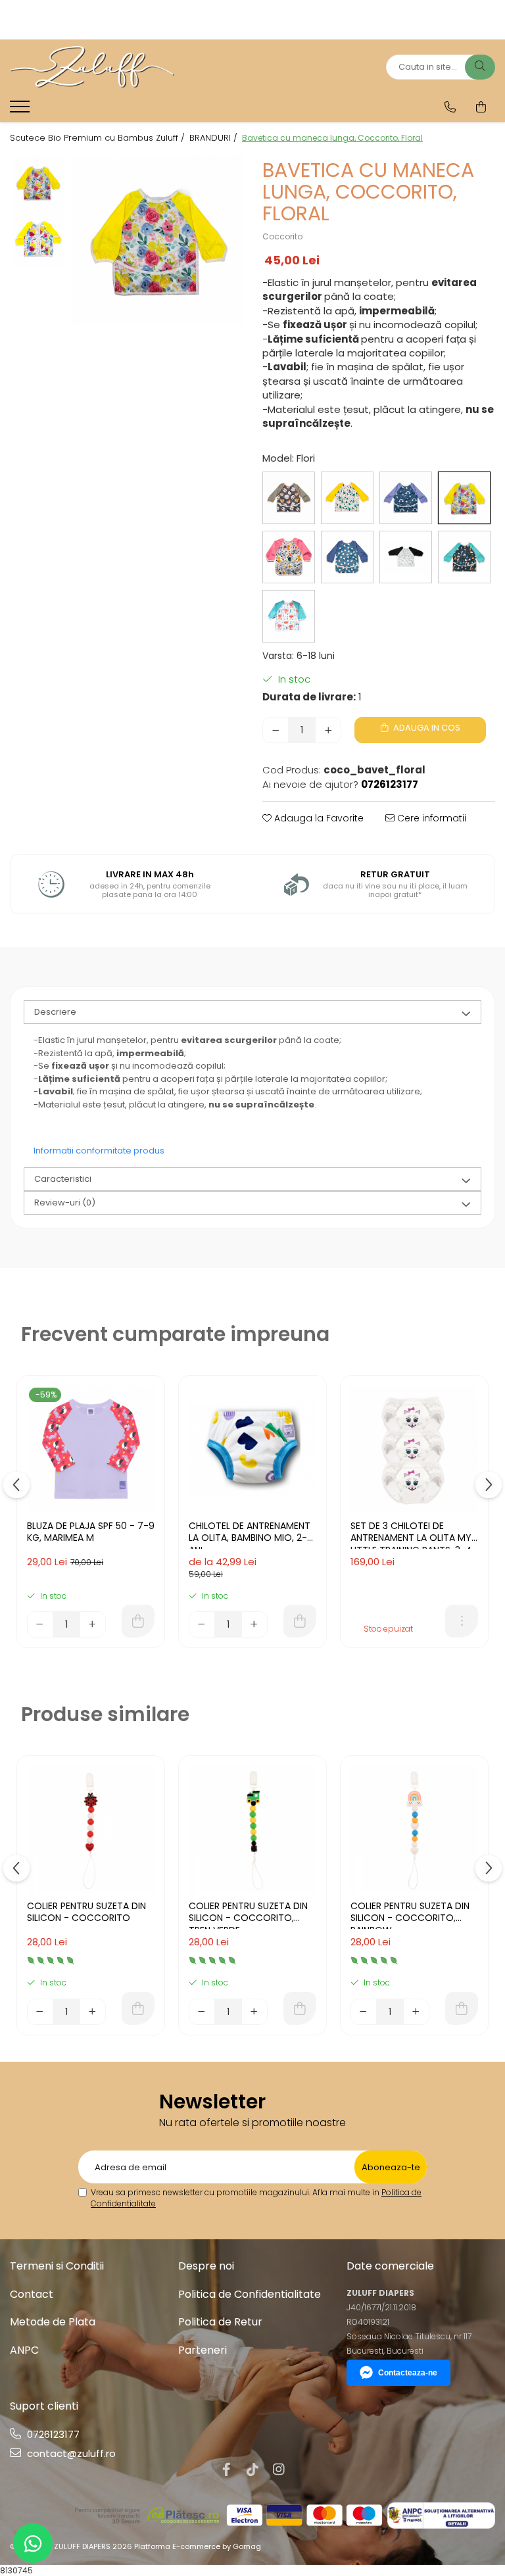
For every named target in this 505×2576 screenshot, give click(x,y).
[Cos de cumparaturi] (481, 107)
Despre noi (206, 2266)
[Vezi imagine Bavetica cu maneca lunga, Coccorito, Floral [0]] (38, 182)
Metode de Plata (53, 2322)
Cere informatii (430, 818)
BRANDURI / (215, 138)
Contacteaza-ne (408, 2373)
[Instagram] (279, 2469)
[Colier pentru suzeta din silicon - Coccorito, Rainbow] (414, 1830)
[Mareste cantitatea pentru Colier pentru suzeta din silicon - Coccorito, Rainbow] (416, 2012)
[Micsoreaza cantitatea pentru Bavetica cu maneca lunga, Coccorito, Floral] (276, 730)
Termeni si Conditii (57, 2266)
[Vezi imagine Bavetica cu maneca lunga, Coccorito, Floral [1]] (38, 238)
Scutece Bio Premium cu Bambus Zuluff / (99, 138)
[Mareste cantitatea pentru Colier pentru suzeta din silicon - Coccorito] (93, 2012)
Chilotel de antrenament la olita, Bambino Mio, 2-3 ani (251, 1534)
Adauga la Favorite (318, 818)
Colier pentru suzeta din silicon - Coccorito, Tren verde (248, 1914)
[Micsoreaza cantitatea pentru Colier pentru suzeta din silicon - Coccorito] (40, 2012)
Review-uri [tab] (65, 1203)
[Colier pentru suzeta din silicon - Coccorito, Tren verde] (252, 1830)
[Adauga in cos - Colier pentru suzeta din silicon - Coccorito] (138, 2008)
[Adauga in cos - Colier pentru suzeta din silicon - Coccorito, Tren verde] (300, 2008)
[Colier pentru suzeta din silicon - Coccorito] (91, 1830)
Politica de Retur (220, 2322)
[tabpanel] (157, 240)
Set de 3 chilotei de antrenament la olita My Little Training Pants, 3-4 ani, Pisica (411, 1534)
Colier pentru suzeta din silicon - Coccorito (86, 1912)
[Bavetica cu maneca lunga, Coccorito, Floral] (157, 240)
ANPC (24, 2350)
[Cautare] (480, 67)
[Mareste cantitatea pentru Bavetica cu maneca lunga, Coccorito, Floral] (328, 730)
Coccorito (282, 236)
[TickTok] (252, 2469)
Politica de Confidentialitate (250, 2294)
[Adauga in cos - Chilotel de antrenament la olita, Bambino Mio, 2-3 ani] (300, 1621)
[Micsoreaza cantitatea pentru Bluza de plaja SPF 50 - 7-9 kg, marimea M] (40, 1624)
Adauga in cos (426, 728)
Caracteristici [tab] (63, 1179)
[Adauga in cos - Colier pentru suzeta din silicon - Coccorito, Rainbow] (462, 2008)
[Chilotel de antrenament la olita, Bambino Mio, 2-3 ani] (252, 1449)
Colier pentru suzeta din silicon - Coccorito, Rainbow (410, 1914)
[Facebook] (226, 2469)
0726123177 (52, 2434)
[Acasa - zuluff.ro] (92, 67)
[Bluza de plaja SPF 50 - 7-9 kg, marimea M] (91, 1449)
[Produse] (21, 110)
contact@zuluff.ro (70, 2453)
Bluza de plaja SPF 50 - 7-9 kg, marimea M (91, 1532)
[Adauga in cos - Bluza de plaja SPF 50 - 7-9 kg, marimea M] (138, 1621)
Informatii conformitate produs (99, 1151)
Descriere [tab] (55, 1012)
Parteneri (203, 2350)
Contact (32, 2294)
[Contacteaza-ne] (450, 107)
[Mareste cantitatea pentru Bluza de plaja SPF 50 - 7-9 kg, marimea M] (93, 1624)
